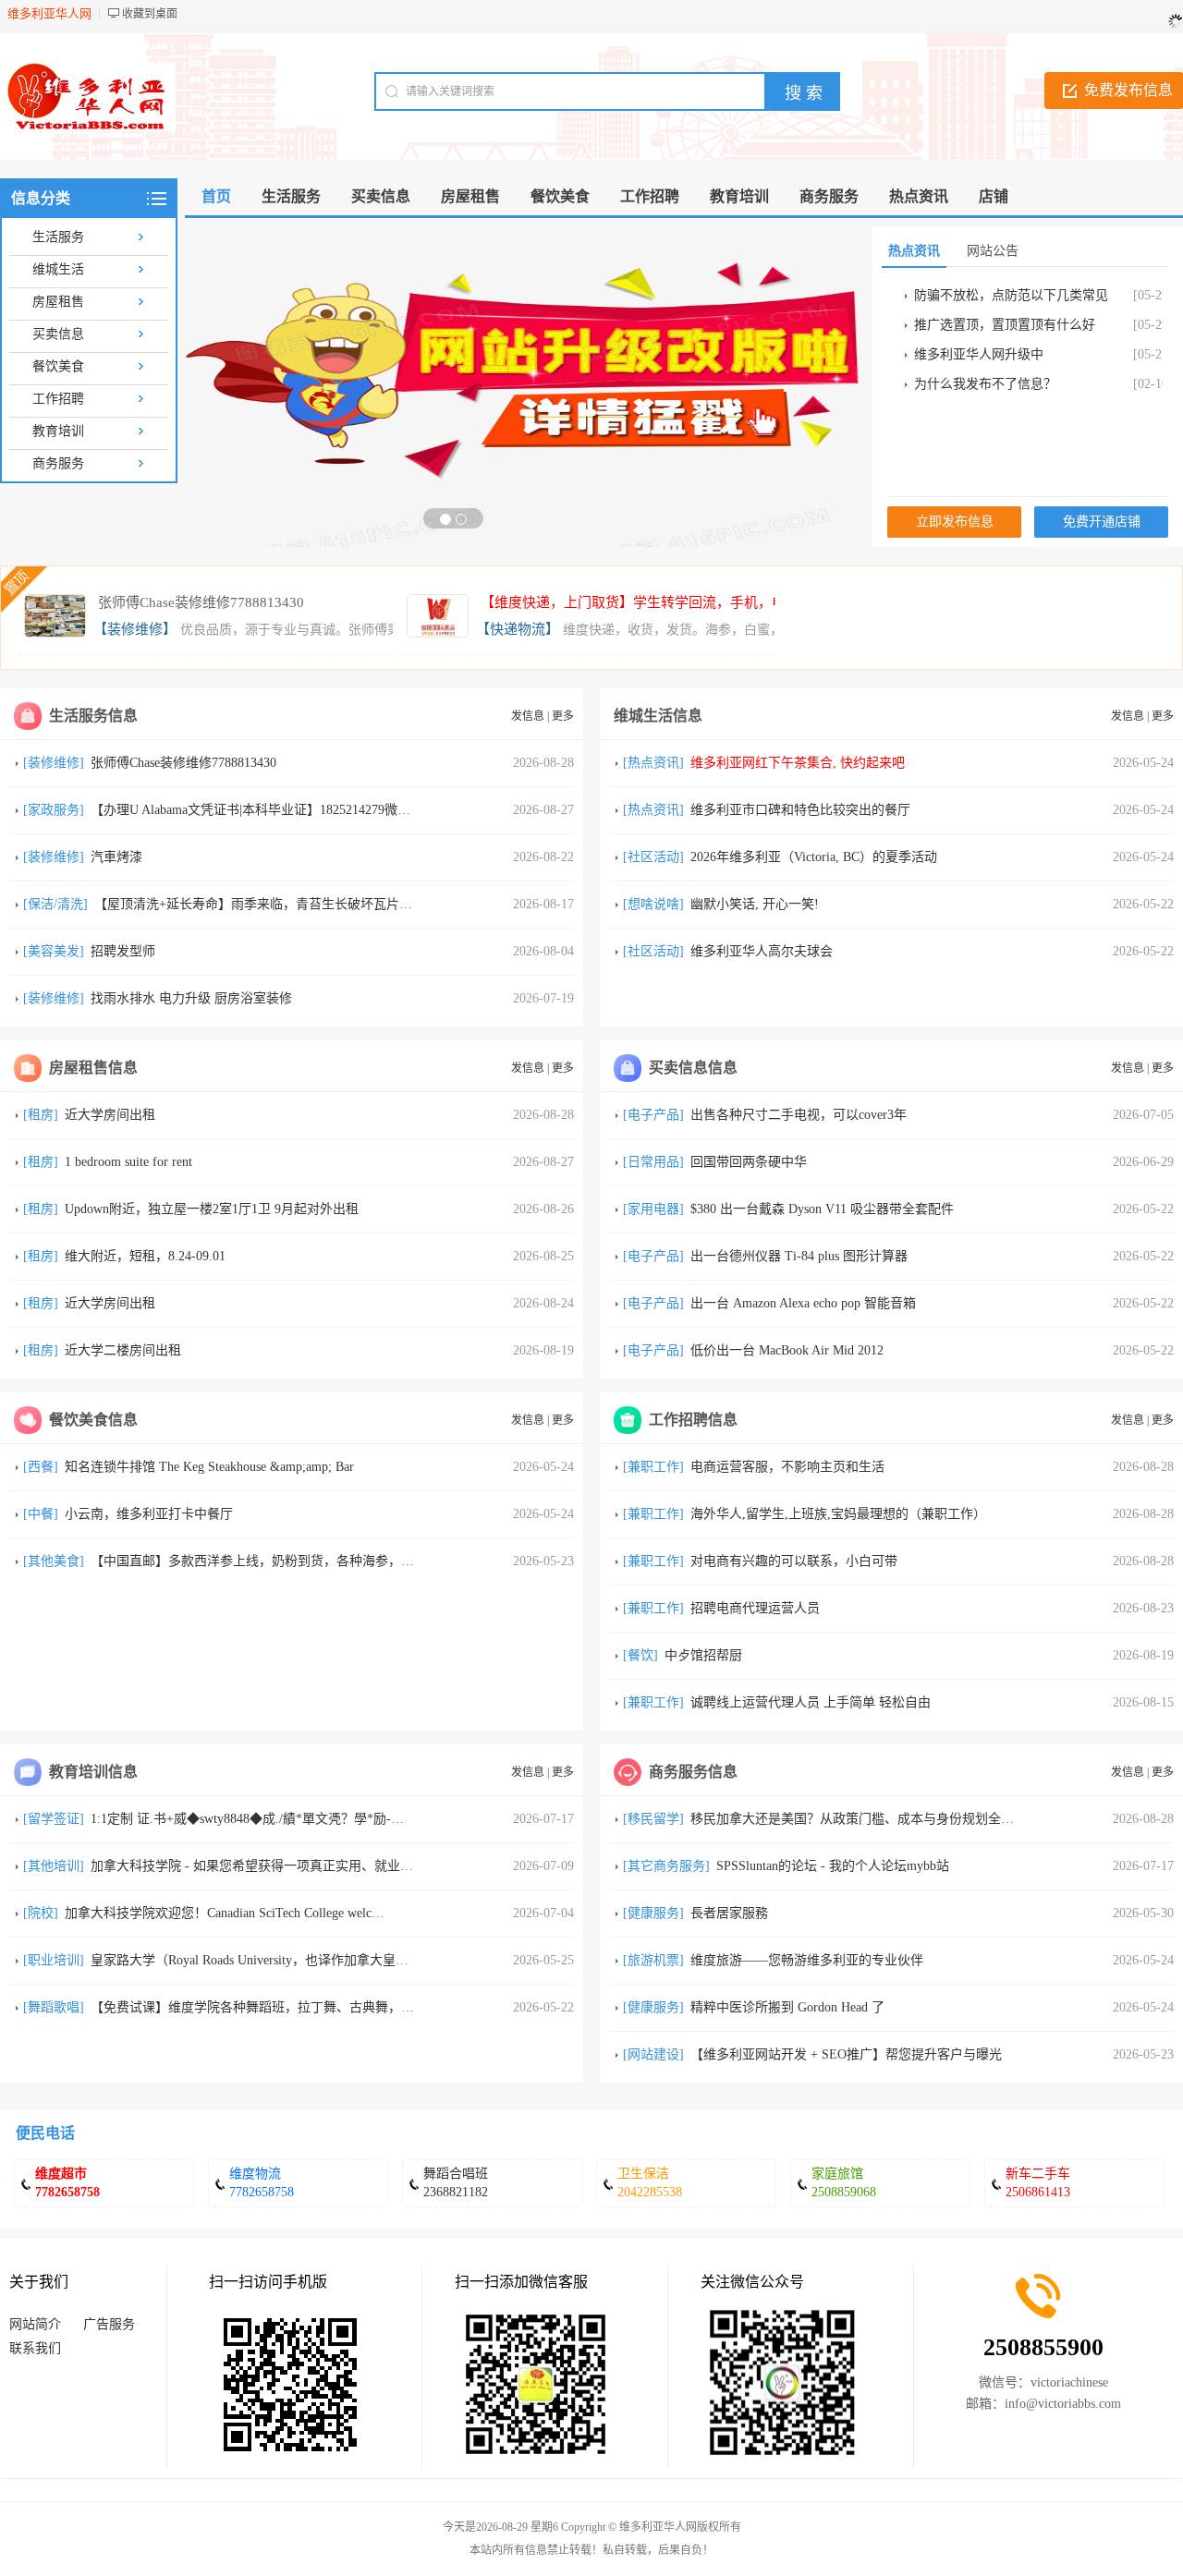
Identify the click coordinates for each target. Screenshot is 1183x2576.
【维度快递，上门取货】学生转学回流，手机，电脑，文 (654, 602)
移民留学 (653, 1819)
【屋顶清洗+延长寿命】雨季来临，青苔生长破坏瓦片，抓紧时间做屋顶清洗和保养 (331, 904)
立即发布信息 (955, 522)
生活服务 (58, 237)
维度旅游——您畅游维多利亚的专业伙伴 (807, 1960)
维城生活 (58, 269)
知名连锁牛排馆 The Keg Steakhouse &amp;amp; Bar (209, 1467)
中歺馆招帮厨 (703, 1655)
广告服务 (109, 2324)
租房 (41, 1115)
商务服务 (58, 463)
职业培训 (54, 1960)
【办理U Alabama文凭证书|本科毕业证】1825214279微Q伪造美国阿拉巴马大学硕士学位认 (346, 810)
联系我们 (35, 2348)
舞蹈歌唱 (54, 2007)
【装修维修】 (135, 629)
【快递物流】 (518, 629)
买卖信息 (58, 334)
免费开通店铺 (1102, 522)
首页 (216, 196)
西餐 (41, 1467)
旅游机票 (653, 1960)
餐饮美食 (58, 366)
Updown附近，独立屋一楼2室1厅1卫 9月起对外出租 (212, 1209)
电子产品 (653, 1115)
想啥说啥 (653, 904)
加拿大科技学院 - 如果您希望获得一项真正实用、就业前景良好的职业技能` (306, 1866)
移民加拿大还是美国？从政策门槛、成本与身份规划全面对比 (865, 1819)
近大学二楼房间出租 (123, 1350)
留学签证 (54, 1819)
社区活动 (653, 857)
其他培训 (54, 1866)
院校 (41, 1913)
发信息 (528, 716)
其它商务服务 (666, 1866)
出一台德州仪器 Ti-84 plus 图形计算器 (799, 1256)
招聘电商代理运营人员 (755, 1608)
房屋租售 (58, 302)
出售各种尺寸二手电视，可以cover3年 (799, 1115)
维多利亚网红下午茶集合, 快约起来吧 (798, 763)
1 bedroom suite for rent (128, 1162)
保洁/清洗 (55, 904)
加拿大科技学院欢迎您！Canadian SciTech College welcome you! (243, 1913)
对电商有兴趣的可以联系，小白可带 (794, 1561)
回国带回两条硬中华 (749, 1162)
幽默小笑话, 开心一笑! (755, 904)
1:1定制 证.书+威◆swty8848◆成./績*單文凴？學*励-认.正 (256, 1819)
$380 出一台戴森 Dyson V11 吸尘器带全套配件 (822, 1209)
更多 (563, 716)
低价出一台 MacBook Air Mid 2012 (787, 1350)
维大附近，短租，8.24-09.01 (145, 1256)
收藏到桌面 (150, 14)
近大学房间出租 (110, 1115)
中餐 (41, 1514)
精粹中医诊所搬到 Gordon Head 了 (787, 2007)
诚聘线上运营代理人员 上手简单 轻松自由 (811, 1702)
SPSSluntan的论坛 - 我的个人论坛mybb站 (833, 1866)
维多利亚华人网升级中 (979, 354)
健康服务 (653, 1913)
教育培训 (58, 431)
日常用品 (653, 1162)
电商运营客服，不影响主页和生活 (787, 1467)
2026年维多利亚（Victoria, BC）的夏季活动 (814, 857)
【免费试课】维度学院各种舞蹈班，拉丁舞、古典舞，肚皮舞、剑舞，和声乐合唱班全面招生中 (362, 2007)
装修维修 (54, 763)
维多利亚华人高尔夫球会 (762, 951)
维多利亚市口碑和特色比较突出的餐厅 (800, 810)
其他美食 (54, 1561)
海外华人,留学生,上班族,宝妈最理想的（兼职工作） (838, 1514)
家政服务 (54, 810)
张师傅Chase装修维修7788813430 (201, 602)
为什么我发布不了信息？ (985, 384)
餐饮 (640, 1655)
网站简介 (35, 2324)
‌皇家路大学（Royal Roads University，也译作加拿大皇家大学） (269, 1960)
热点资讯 (653, 763)
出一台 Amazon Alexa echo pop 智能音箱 (803, 1303)
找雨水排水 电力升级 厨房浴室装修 (191, 998)
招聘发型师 (123, 951)
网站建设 (653, 2054)
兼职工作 (653, 1467)
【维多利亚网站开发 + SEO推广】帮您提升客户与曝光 (846, 2054)
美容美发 (54, 951)
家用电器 (653, 1209)
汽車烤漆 (116, 857)
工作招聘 (58, 399)
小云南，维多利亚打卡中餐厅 (149, 1514)
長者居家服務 (729, 1913)
